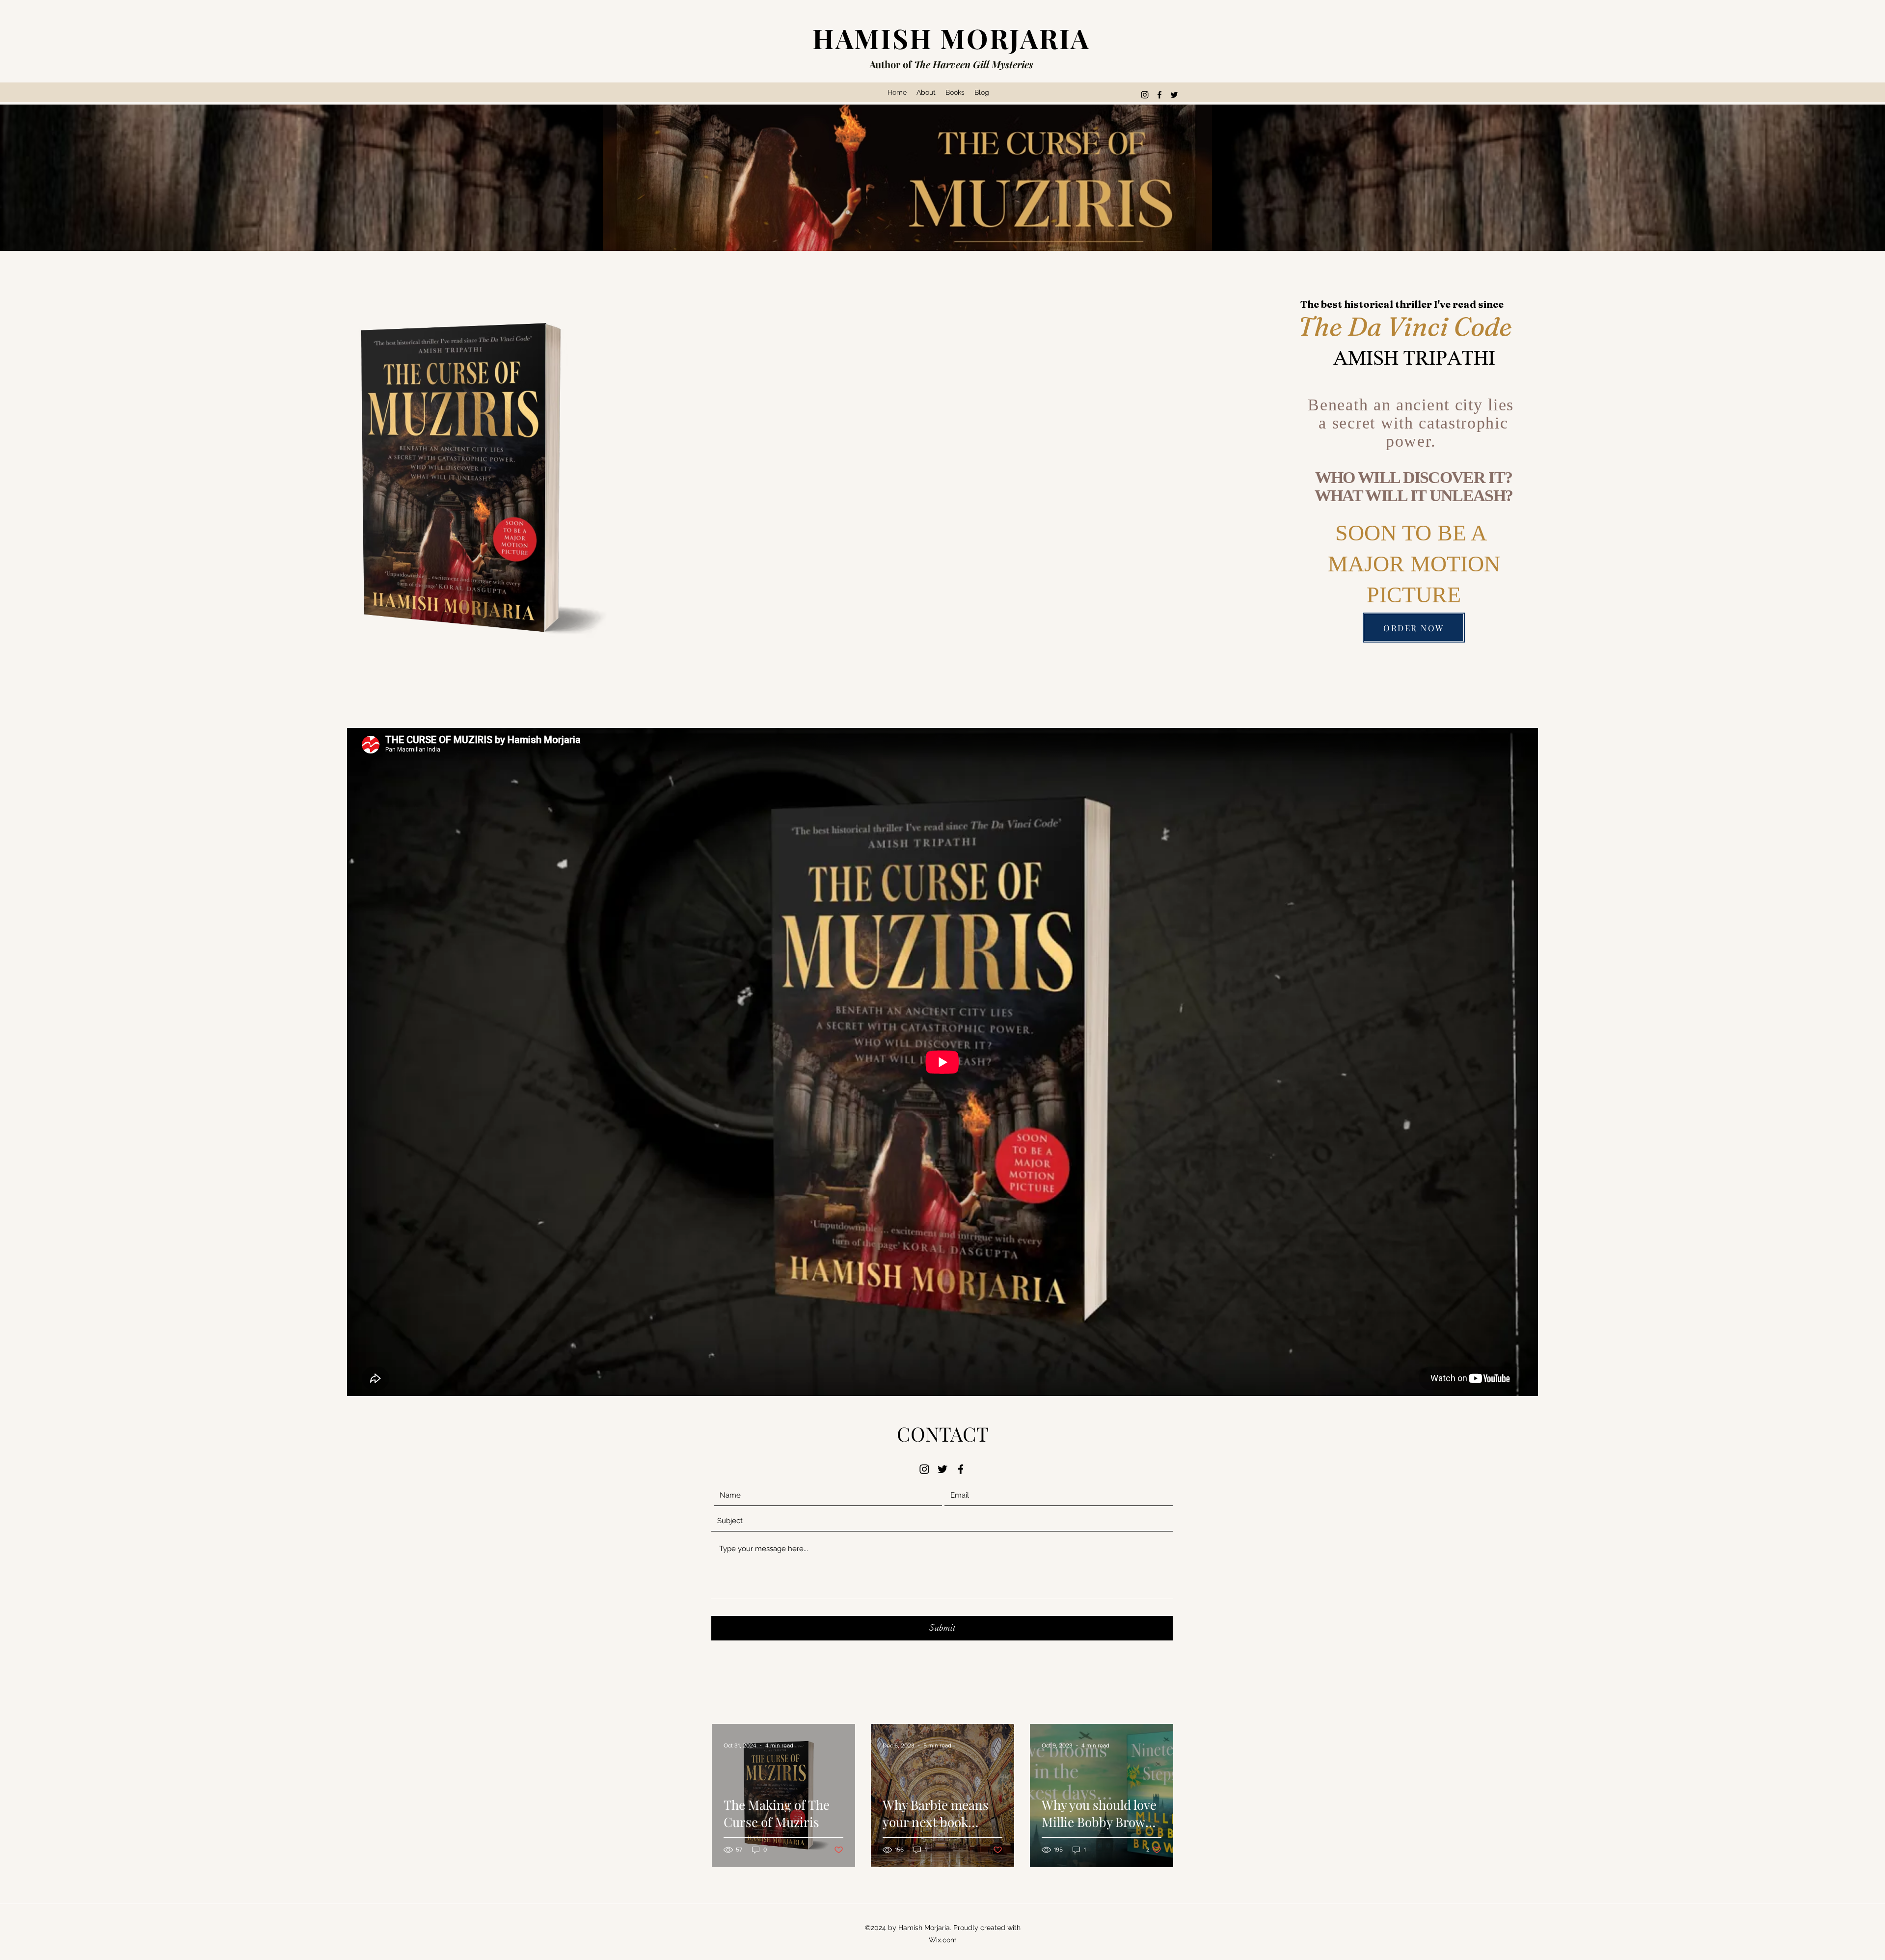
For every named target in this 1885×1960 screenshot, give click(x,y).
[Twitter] (1174, 95)
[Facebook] (1159, 95)
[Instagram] (1145, 95)
